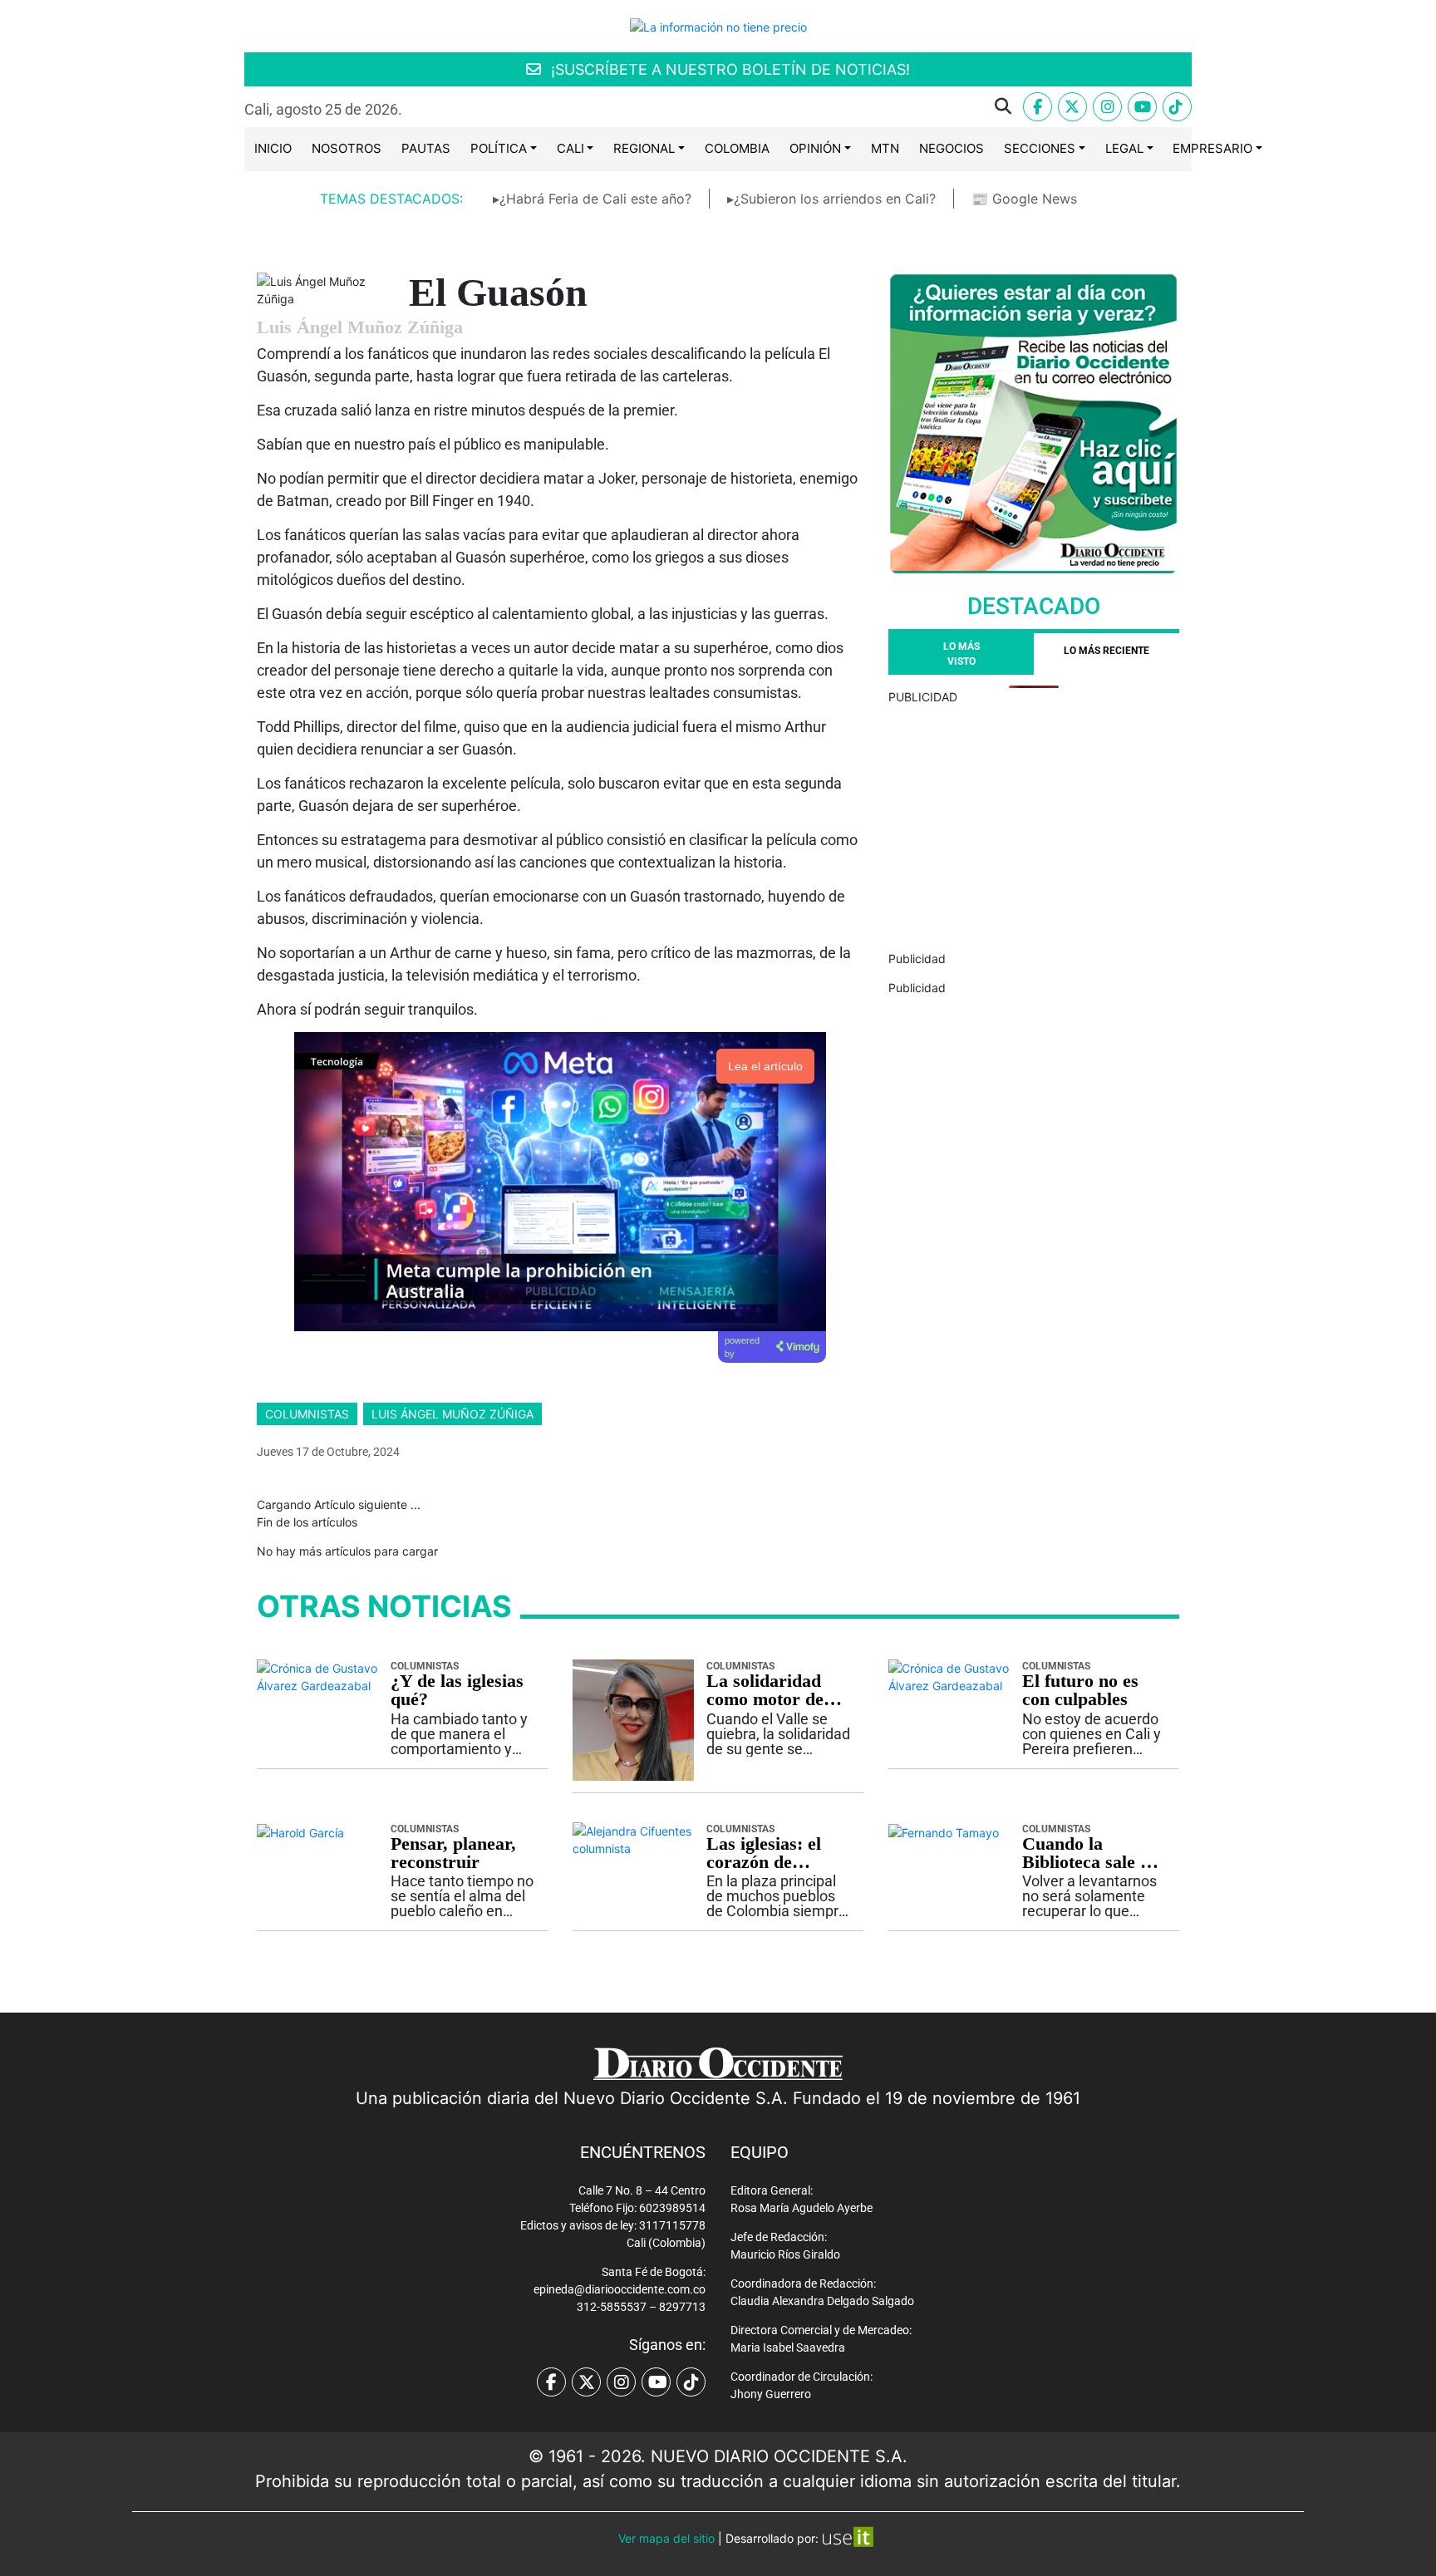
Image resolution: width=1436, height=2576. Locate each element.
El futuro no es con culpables (1080, 1690)
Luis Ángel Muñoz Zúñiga (452, 1414)
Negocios (952, 148)
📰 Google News (1024, 199)
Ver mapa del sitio (666, 2538)
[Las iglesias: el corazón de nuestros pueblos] (633, 1839)
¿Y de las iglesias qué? (457, 1690)
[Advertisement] (1034, 822)
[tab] (1107, 654)
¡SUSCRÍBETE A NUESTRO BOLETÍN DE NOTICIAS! (728, 69)
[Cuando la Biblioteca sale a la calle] (944, 1831)
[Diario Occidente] (718, 25)
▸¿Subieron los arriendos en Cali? (831, 199)
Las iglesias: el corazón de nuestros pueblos (772, 1853)
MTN (885, 148)
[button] (720, 106)
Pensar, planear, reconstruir (453, 1853)
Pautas (426, 148)
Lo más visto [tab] (961, 654)
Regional (644, 148)
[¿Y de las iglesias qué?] (317, 1676)
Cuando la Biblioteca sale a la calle (1086, 1853)
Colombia (737, 148)
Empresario (1212, 148)
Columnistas (307, 1414)
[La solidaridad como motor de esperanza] (633, 1719)
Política (499, 148)
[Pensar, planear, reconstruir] (300, 1831)
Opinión (815, 148)
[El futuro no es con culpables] (949, 1676)
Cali (570, 148)
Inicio (273, 148)
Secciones (1040, 148)
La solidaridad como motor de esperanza (765, 1690)
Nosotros (347, 148)
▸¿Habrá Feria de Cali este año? (592, 199)
